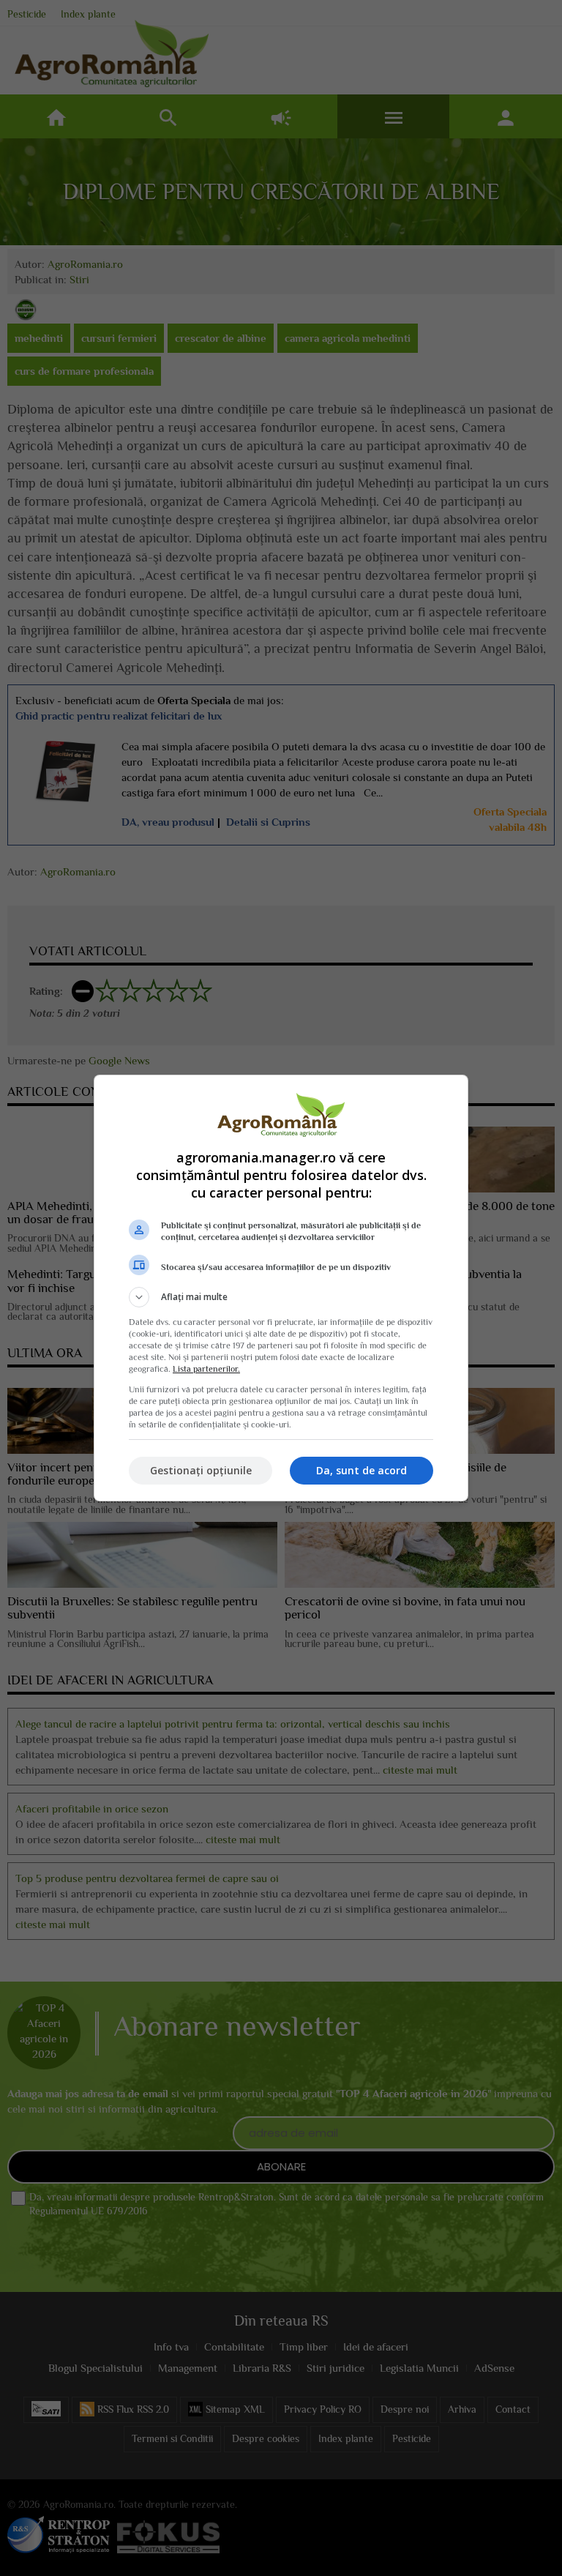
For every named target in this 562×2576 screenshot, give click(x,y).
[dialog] (281, 1288)
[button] (281, 1297)
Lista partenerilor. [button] (206, 1369)
